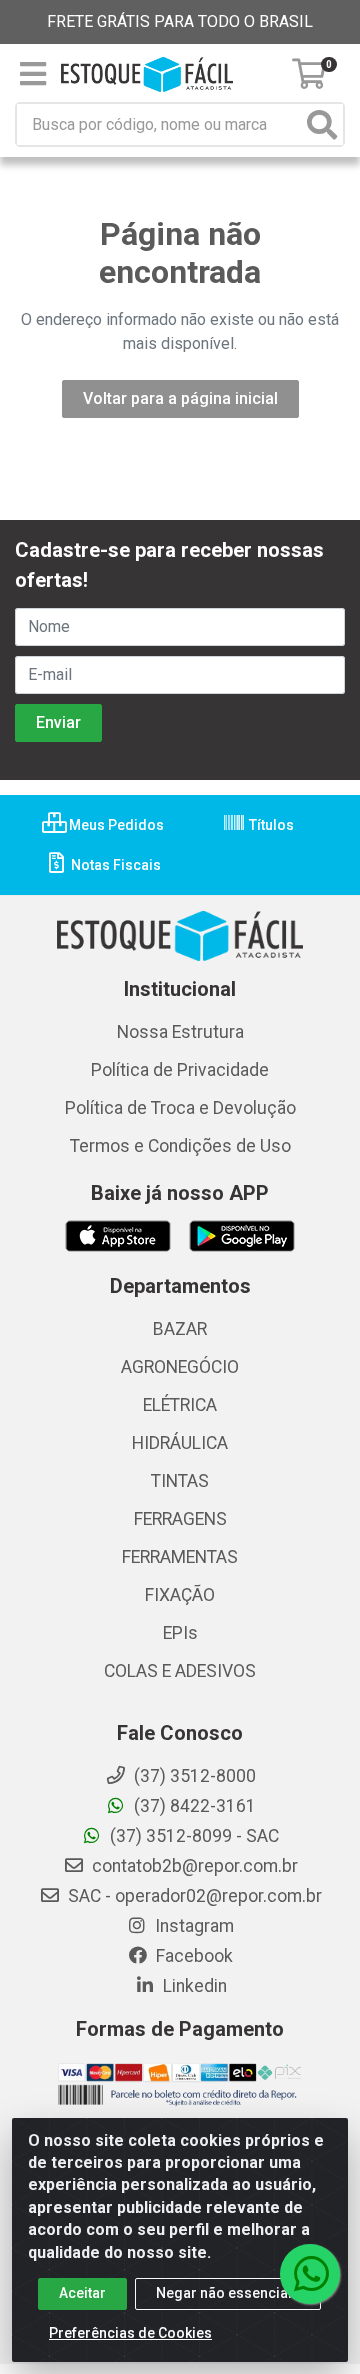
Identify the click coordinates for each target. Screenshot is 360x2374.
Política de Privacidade (180, 1070)
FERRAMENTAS (180, 1557)
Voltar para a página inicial (180, 398)
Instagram (192, 1926)
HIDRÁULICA (180, 1443)
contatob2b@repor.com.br (193, 1866)
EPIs (180, 1633)
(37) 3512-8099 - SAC (192, 1836)
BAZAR (180, 1329)
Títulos (270, 825)
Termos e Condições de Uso (180, 1146)
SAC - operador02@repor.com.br (193, 1896)
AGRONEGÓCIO (180, 1367)
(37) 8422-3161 (193, 1806)
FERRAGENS (180, 1519)
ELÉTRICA (180, 1405)
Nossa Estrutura (180, 1032)
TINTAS (180, 1481)
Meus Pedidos (115, 825)
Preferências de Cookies (130, 2333)
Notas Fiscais (114, 865)
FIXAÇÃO (180, 1595)
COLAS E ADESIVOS (180, 1671)
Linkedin (193, 1986)
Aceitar (82, 2293)
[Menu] (33, 74)
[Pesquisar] (322, 124)
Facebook (192, 1956)
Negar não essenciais (228, 2293)
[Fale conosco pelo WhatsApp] (310, 2274)
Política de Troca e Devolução (180, 1108)
